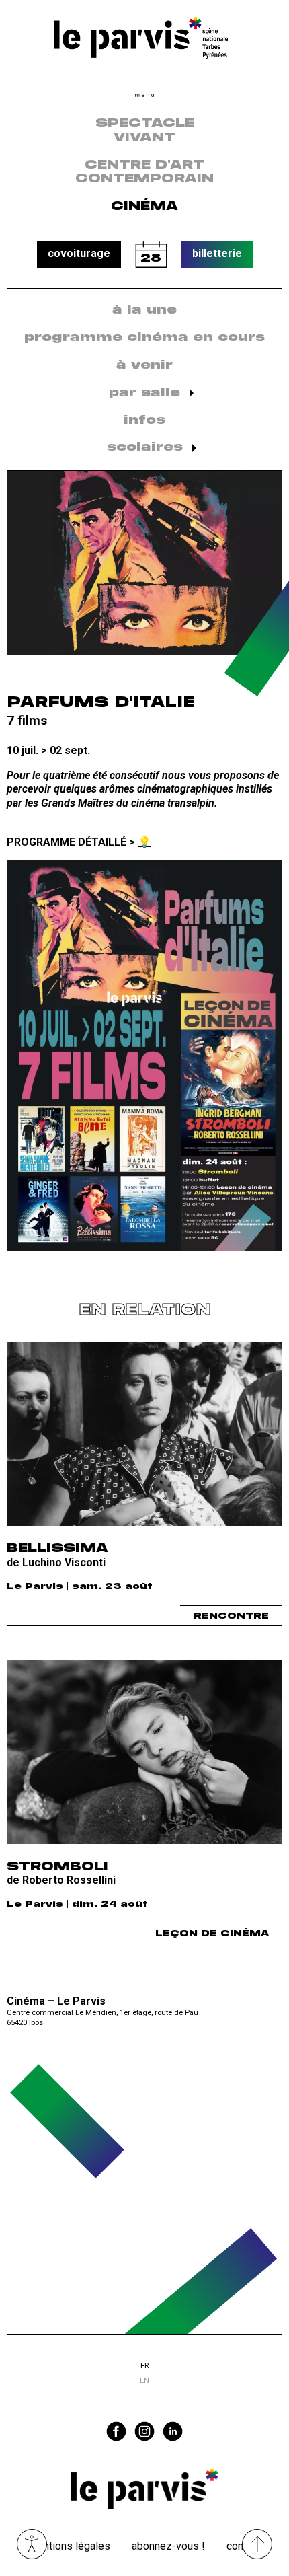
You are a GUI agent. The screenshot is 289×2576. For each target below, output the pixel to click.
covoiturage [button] (79, 253)
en (144, 2381)
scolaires (145, 447)
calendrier (151, 254)
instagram (144, 2431)
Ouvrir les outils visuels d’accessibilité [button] (32, 2544)
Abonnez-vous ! (168, 2546)
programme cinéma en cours (144, 338)
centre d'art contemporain (144, 173)
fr (144, 2366)
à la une (144, 310)
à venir (144, 365)
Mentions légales (70, 2546)
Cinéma (144, 207)
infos (144, 420)
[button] (144, 85)
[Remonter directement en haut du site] (257, 2544)
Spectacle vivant (145, 131)
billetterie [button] (217, 253)
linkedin (173, 2431)
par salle (144, 393)
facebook (116, 2431)
